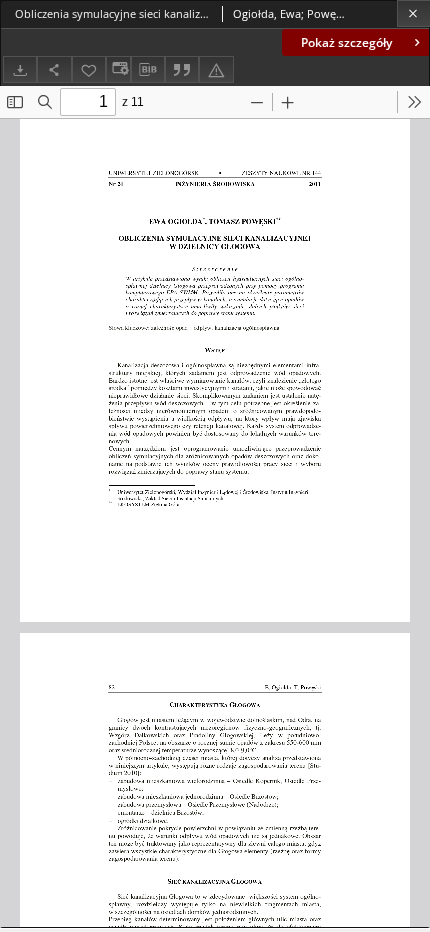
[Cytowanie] (182, 69)
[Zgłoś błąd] (216, 69)
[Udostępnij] (54, 69)
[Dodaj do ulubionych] (89, 69)
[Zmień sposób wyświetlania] (118, 69)
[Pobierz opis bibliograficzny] (148, 70)
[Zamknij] (413, 13)
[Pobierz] (20, 69)
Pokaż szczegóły (346, 42)
